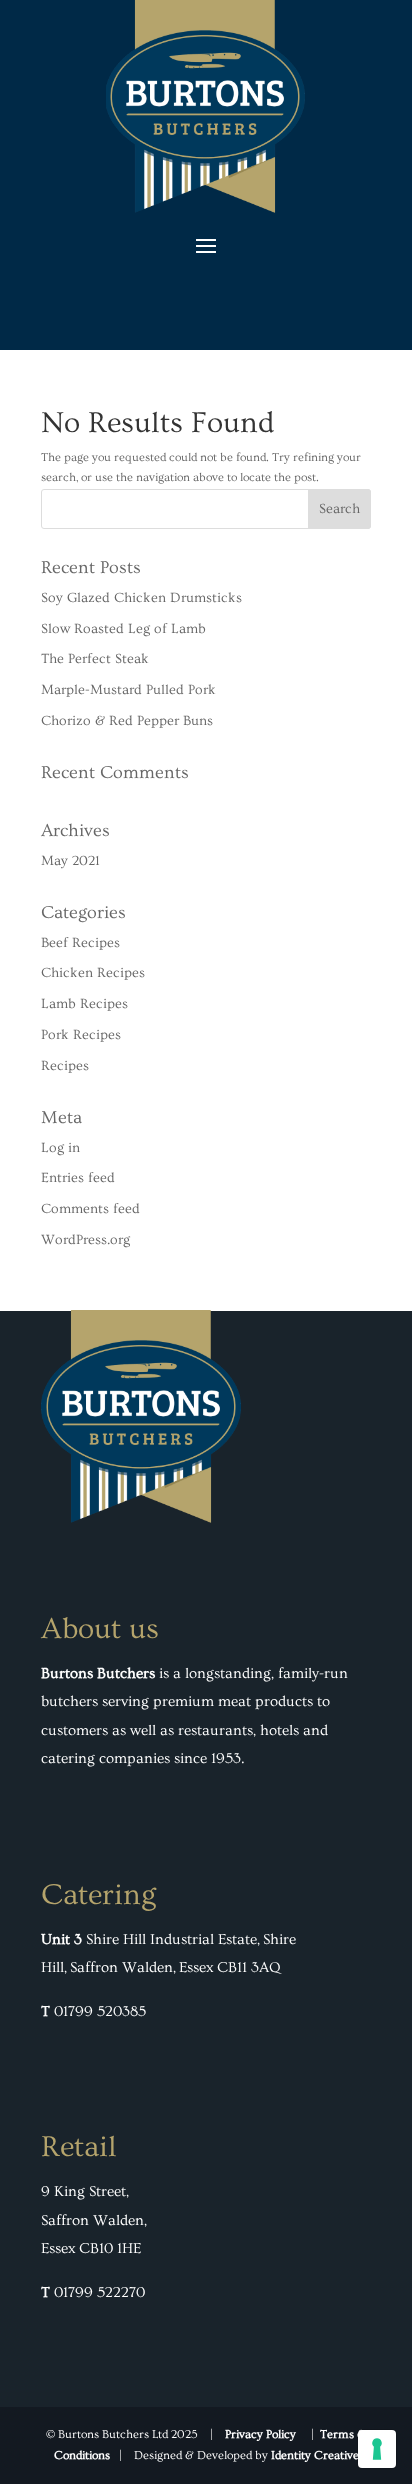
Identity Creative (315, 2455)
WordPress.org (85, 1240)
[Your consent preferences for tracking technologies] (377, 2449)
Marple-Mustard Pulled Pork (128, 690)
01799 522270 (99, 2292)
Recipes (65, 1066)
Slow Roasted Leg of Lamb (123, 629)
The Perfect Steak (95, 659)
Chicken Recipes (93, 973)
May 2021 (70, 861)
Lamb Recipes (84, 1004)
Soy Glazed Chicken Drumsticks (141, 598)
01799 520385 (100, 2011)
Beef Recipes (80, 943)
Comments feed (90, 1209)
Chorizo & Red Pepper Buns (127, 721)
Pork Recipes (81, 1035)
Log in (60, 1148)
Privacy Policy (260, 2434)
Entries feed (78, 1178)
